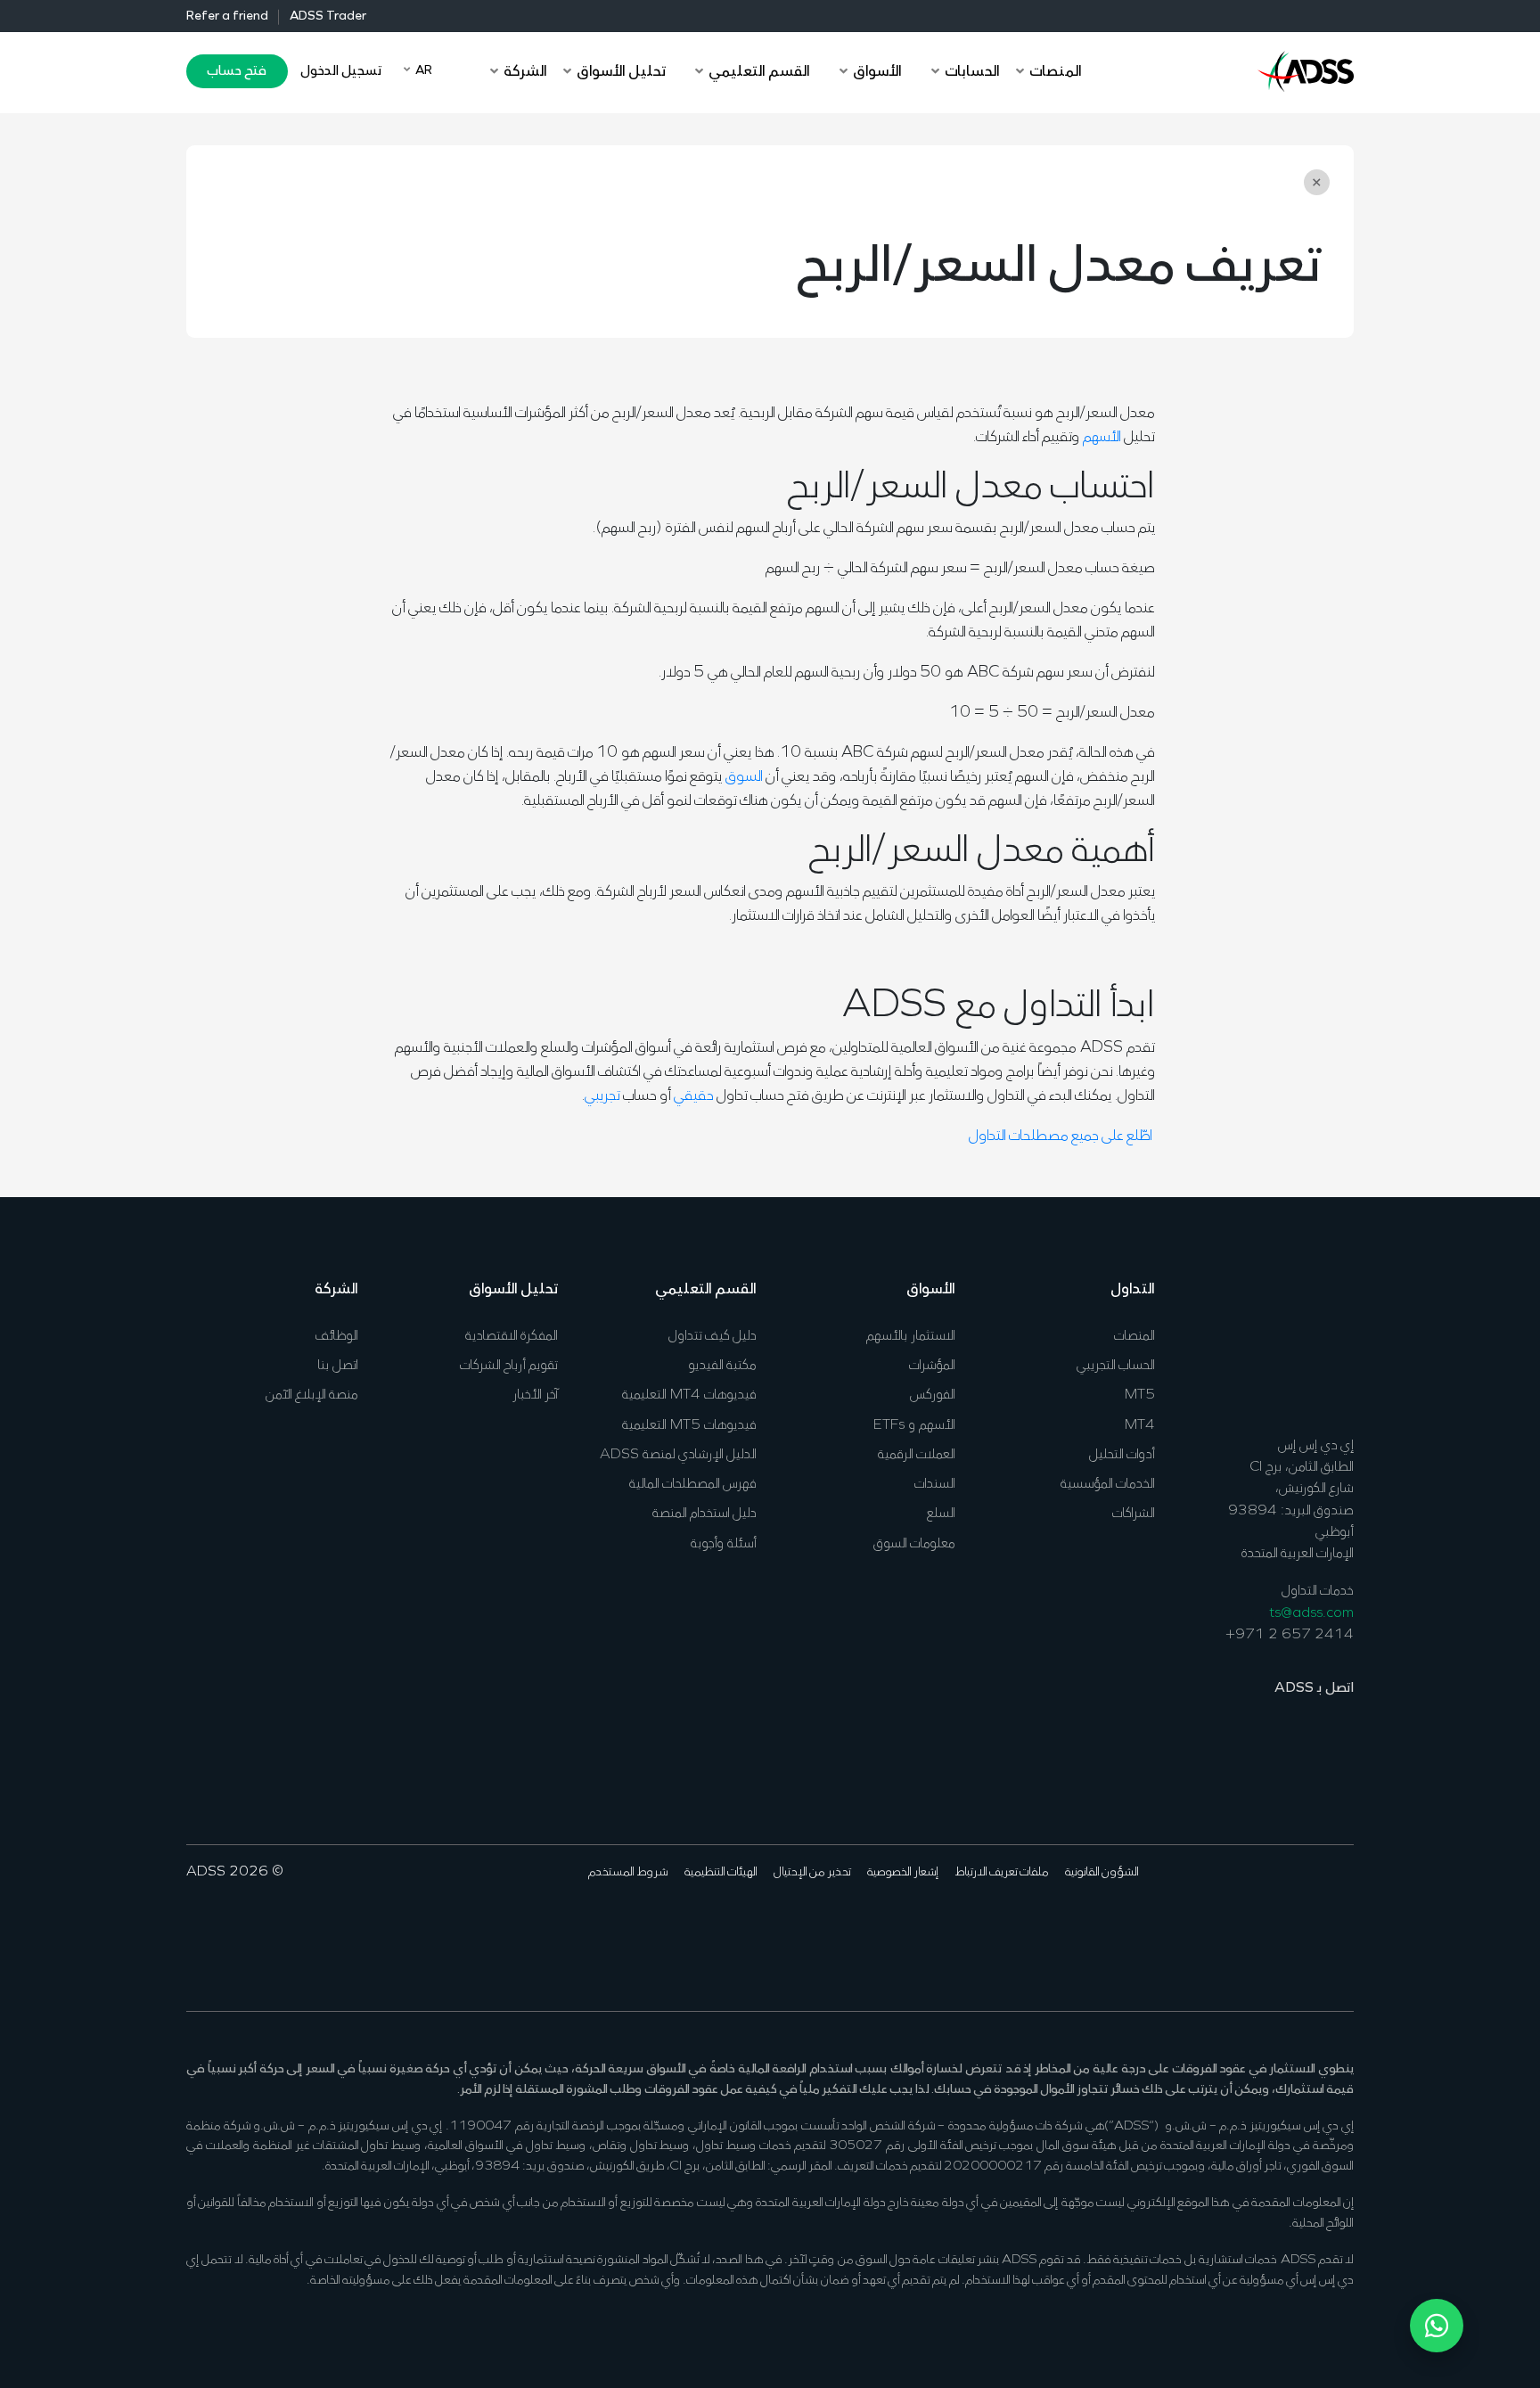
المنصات (1135, 1336)
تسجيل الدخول (341, 71)
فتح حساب (237, 71)
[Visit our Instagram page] (1231, 1926)
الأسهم (1102, 438)
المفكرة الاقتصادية (512, 1336)
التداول (1133, 1289)
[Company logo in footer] (1306, 1342)
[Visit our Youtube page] (1259, 1926)
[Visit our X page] (1314, 1926)
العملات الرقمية (917, 1455)
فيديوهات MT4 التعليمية (689, 1395)
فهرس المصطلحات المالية (693, 1484)
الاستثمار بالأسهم (911, 1336)
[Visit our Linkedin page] (1286, 1926)
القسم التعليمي (706, 1289)
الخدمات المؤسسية (1108, 1484)
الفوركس (933, 1395)
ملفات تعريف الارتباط (1002, 1872)
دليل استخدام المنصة (704, 1514)
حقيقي (694, 1096)
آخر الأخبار (535, 1395)
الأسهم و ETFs (914, 1425)
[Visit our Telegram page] (1204, 1926)
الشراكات (1134, 1514)
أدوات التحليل (1122, 1455)
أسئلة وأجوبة (724, 1544)
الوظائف (337, 1336)
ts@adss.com (1311, 1613)
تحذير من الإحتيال (812, 1872)
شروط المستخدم (628, 1872)
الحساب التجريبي (1116, 1366)
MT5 (1140, 1395)
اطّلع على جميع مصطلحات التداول (1062, 1137)
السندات (935, 1484)
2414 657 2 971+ (1290, 1635)
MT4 (1140, 1425)
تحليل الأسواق (513, 1289)
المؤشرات (932, 1366)
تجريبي (602, 1096)
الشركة (336, 1289)
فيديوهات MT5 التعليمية (689, 1425)
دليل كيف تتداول (713, 1336)
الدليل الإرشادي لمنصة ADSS (678, 1455)
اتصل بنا (338, 1366)
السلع (941, 1514)
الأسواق (931, 1289)
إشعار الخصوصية (903, 1872)
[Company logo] (1306, 70)
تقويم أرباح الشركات (509, 1366)
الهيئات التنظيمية (721, 1872)
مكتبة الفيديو (722, 1366)
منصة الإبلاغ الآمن (312, 1395)
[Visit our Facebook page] (1342, 1926)
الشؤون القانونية (1102, 1872)
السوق (744, 777)
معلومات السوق (914, 1544)
